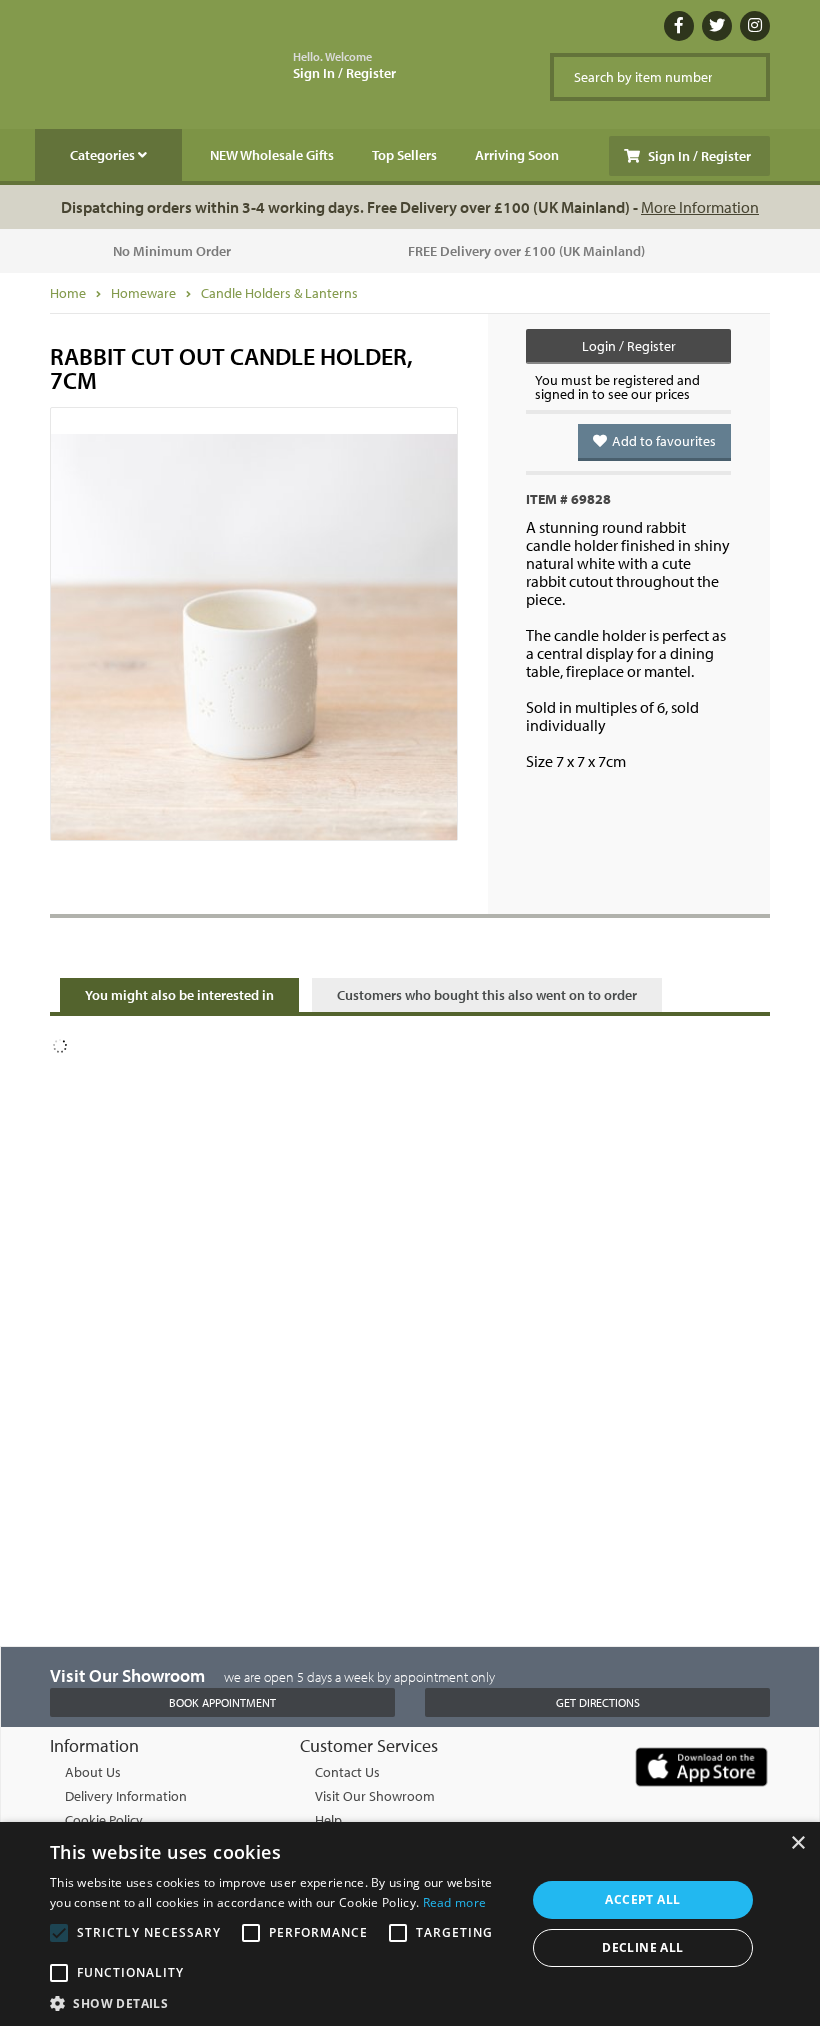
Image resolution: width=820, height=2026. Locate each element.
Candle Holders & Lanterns (279, 293)
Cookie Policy (104, 1820)
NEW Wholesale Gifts (272, 155)
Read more (455, 1902)
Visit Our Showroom (375, 1796)
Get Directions (598, 1702)
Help (328, 1820)
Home (68, 293)
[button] (281, 2002)
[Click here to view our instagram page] (755, 26)
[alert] (410, 1924)
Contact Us (347, 1772)
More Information (700, 207)
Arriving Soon (517, 155)
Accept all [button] (642, 1899)
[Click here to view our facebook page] (679, 26)
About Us (93, 1772)
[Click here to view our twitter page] (717, 26)
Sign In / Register (344, 66)
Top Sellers (404, 155)
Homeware (143, 293)
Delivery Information (126, 1796)
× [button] (797, 1843)
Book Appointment (222, 1702)
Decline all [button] (642, 1947)
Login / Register (629, 346)
